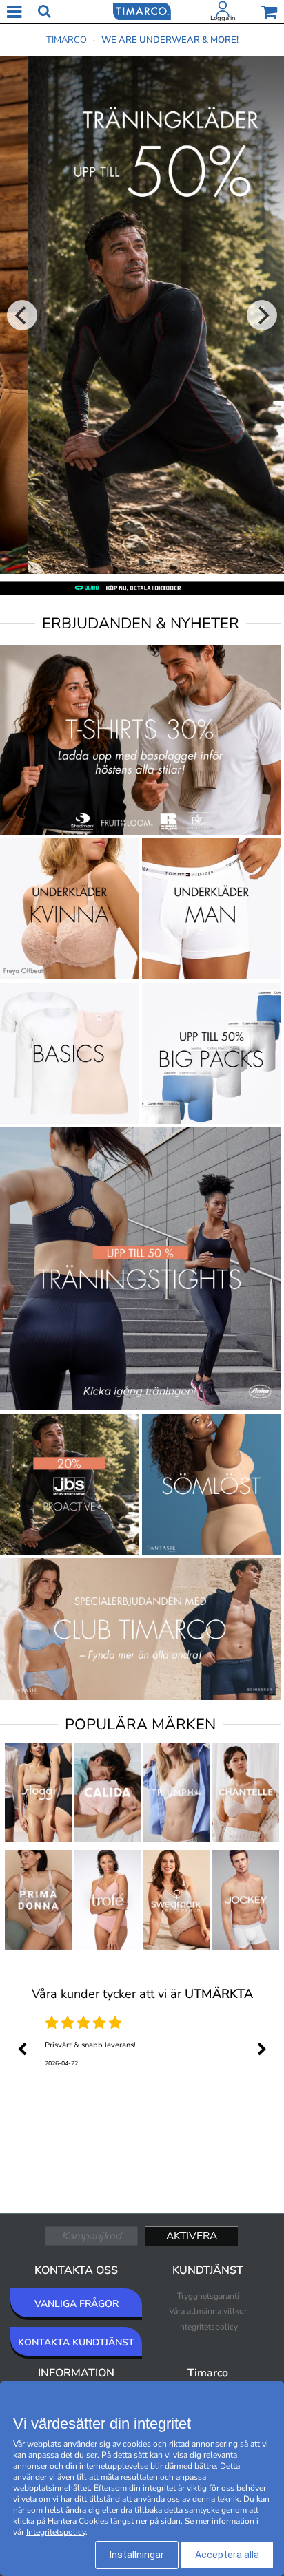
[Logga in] (223, 12)
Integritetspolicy (208, 2327)
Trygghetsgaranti (208, 2296)
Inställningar (137, 2555)
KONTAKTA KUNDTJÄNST (76, 2342)
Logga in (223, 18)
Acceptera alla (227, 2555)
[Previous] (22, 315)
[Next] (262, 315)
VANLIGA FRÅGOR (77, 2304)
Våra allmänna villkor (208, 2311)
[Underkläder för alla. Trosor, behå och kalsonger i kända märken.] (142, 10)
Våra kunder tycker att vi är (142, 1994)
